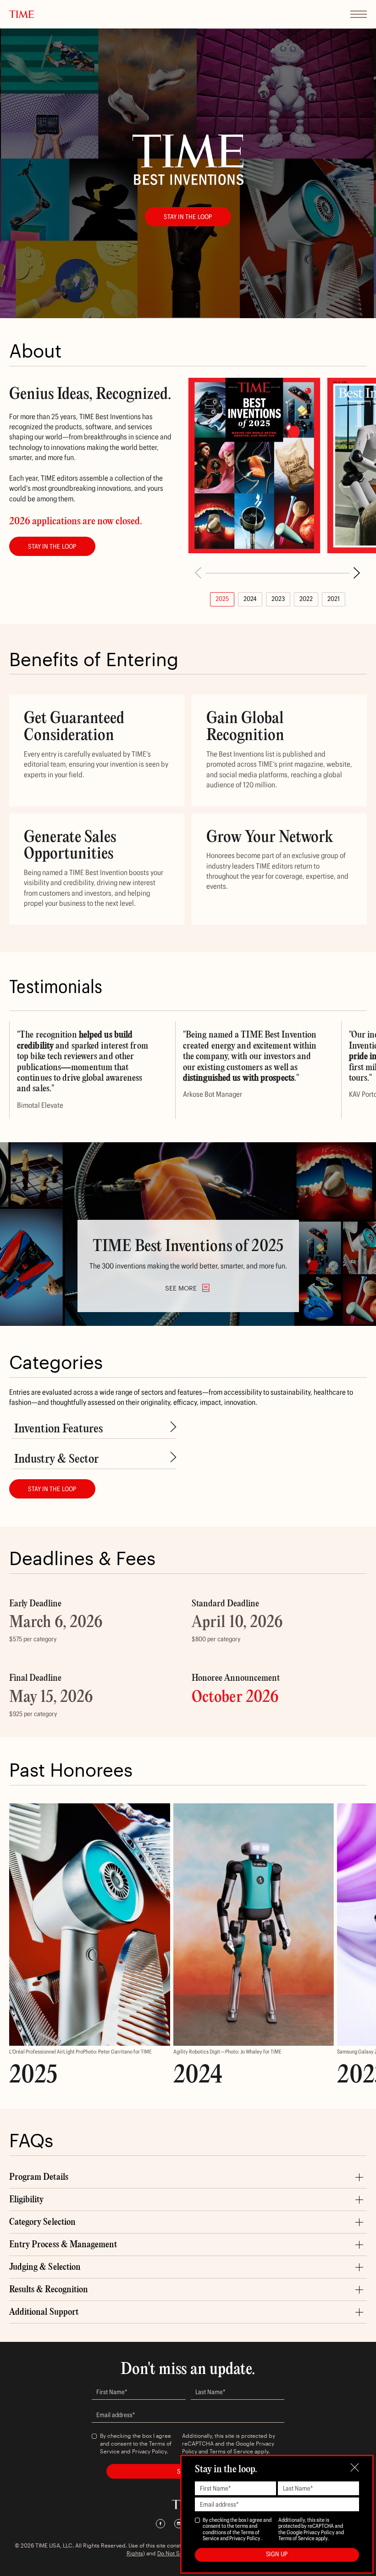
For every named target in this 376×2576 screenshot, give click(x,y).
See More (181, 1288)
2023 (278, 599)
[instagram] (179, 2524)
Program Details (39, 2177)
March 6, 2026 (56, 1623)
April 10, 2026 (237, 1623)
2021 (334, 599)
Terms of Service (231, 2451)
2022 (306, 599)
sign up (277, 2554)
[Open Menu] (359, 14)
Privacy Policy (149, 2451)
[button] (357, 573)
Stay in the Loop (188, 217)
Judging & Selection (45, 2267)
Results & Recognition (49, 2290)
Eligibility (27, 2200)
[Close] (355, 2467)
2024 (250, 599)
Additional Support (44, 2312)
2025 (222, 599)
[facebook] (160, 2524)
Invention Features (58, 1429)
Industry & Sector (56, 1459)
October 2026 (235, 1698)
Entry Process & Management (63, 2245)
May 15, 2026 (51, 1698)
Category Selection (42, 2222)
